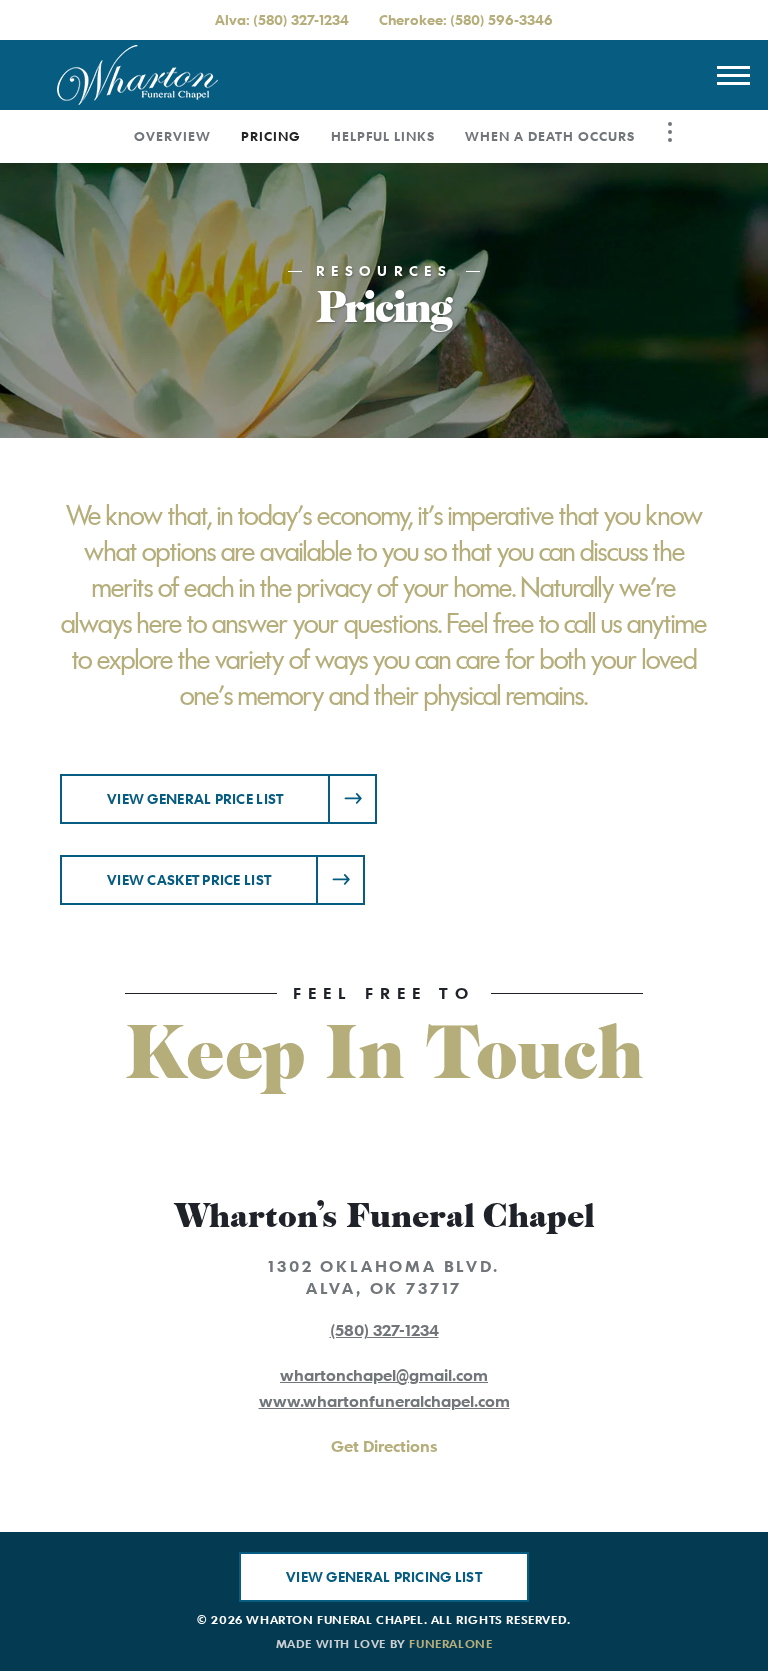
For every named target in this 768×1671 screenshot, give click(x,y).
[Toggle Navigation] (670, 132)
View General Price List (195, 798)
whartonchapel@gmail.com (384, 1375)
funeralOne (450, 1643)
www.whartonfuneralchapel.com (384, 1401)
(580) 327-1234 (301, 19)
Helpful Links (383, 136)
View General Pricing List (384, 1576)
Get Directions (384, 1446)
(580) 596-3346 (501, 19)
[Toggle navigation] (733, 75)
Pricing (271, 136)
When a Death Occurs (550, 136)
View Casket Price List (189, 879)
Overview (172, 136)
